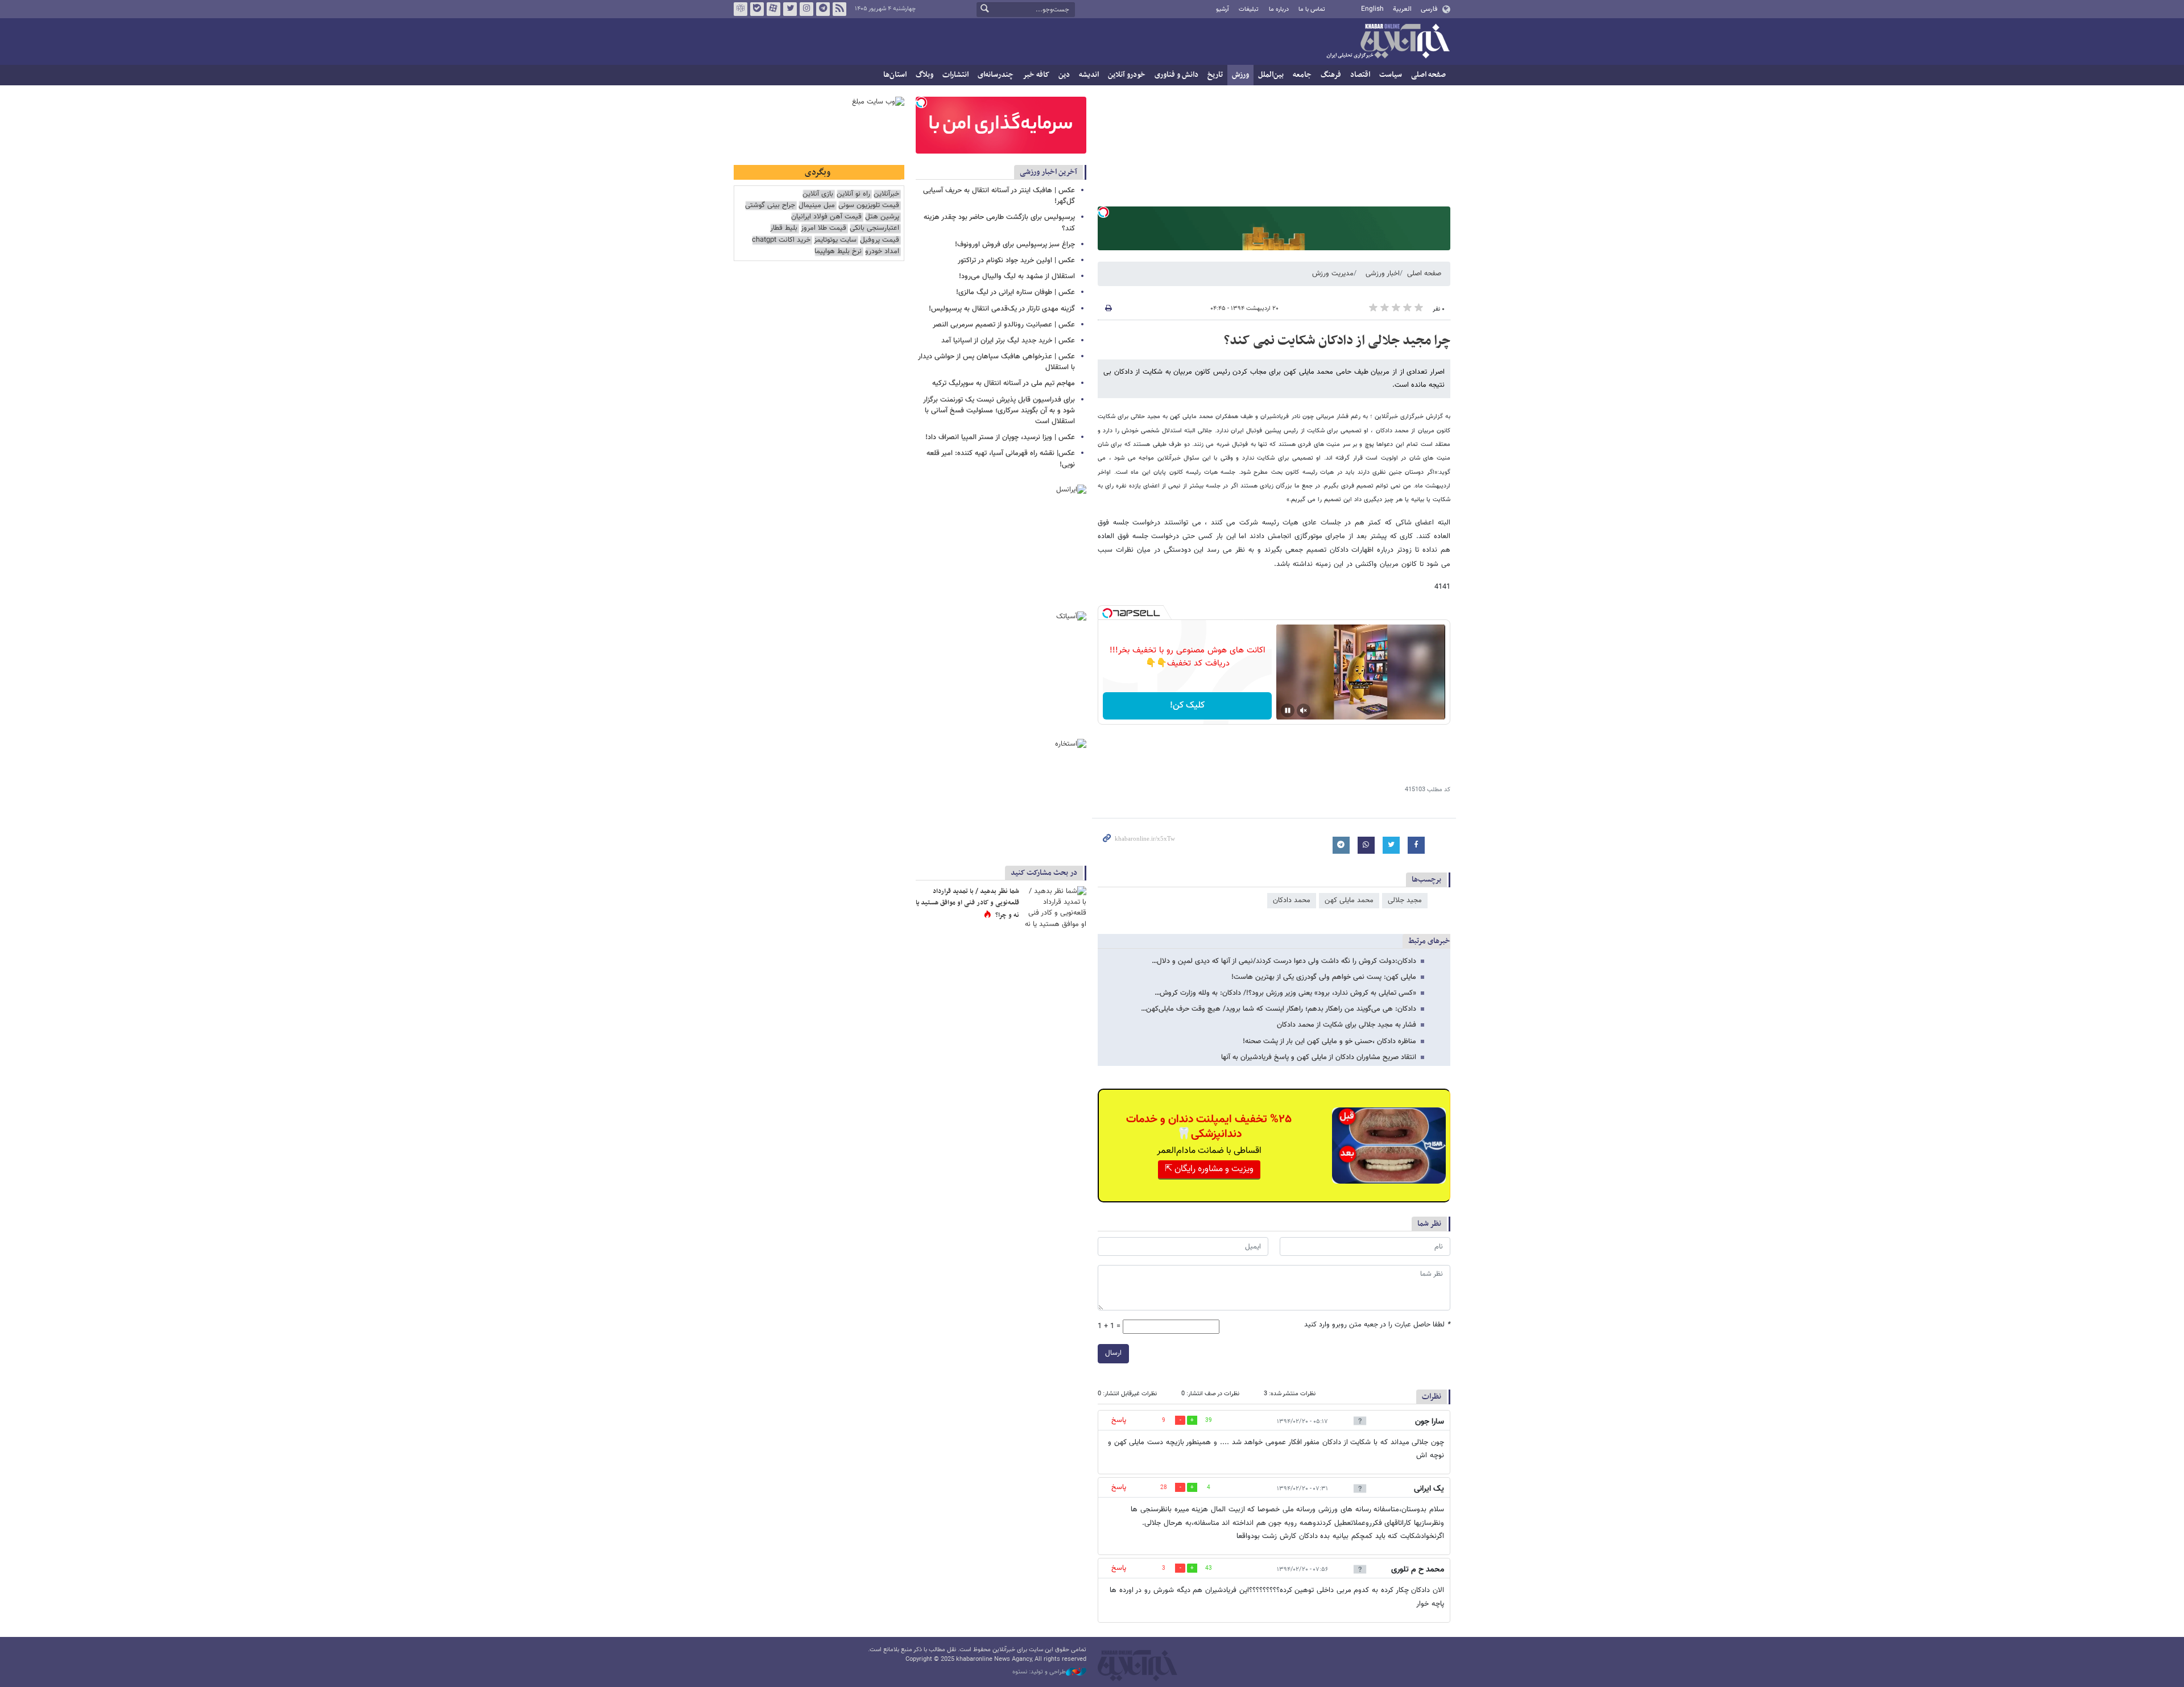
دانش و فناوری (1176, 75)
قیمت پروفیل (880, 240)
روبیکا (741, 9)
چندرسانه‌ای (996, 75)
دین (1064, 75)
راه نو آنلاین (853, 194)
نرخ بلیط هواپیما (838, 252)
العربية (1402, 9)
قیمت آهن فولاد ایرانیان (826, 217)
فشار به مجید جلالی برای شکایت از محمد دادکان (1347, 1025)
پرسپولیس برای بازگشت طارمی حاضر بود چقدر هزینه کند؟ (999, 223)
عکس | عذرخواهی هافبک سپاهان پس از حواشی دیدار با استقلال (996, 362)
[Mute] (1304, 710)
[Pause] (1288, 710)
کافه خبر (1036, 75)
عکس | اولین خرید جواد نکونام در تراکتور (1016, 261)
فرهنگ (1331, 75)
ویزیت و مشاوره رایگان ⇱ (1209, 1169)
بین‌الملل (1271, 75)
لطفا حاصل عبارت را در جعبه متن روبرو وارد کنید (1377, 1325)
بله (757, 9)
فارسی (1429, 9)
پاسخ (1119, 1420)
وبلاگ (925, 75)
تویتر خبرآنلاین (790, 9)
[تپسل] (1103, 212)
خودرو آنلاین (1127, 75)
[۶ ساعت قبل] (1055, 907)
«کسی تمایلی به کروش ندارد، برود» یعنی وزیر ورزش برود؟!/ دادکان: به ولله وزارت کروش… (1285, 993)
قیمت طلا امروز (824, 228)
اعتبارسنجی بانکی (874, 228)
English (1372, 9)
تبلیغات (1249, 9)
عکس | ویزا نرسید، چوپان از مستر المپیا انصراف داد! (1000, 437)
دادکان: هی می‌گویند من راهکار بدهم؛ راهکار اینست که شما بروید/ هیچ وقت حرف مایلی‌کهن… (1279, 1009)
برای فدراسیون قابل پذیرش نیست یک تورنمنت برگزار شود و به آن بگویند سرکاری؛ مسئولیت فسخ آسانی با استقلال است (999, 411)
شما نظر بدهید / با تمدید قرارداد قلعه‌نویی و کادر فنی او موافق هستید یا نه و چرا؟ (967, 903)
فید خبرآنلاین (839, 9)
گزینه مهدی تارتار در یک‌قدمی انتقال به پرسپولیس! (1002, 309)
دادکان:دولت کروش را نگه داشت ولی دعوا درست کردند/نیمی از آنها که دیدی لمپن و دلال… (1284, 961)
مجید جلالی (1405, 900)
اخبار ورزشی (1383, 274)
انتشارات (955, 75)
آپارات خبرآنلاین (773, 9)
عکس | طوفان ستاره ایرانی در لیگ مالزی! (1016, 292)
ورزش (1240, 75)
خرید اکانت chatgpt (781, 240)
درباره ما (1279, 9)
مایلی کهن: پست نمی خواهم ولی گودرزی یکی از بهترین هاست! (1324, 977)
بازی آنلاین (818, 194)
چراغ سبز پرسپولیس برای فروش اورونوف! (1015, 245)
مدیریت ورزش (1333, 274)
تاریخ (1215, 75)
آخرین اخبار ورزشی (1048, 172)
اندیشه (1089, 75)
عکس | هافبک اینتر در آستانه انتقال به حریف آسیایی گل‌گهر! (999, 196)
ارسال (1113, 1353)
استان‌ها (895, 75)
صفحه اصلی (1428, 75)
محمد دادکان (1292, 900)
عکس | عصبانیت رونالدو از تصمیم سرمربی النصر (1004, 325)
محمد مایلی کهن (1349, 900)
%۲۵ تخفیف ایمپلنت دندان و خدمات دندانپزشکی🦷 (1209, 1127)
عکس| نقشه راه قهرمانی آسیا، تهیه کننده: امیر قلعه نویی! (1001, 459)
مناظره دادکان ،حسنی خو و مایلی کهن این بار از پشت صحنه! (1329, 1041)
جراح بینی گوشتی (770, 206)
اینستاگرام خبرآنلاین (806, 9)
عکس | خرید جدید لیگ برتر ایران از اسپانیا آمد (1008, 341)
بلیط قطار (784, 228)
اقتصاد (1360, 75)
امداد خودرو (882, 252)
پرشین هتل (882, 217)
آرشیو (1223, 9)
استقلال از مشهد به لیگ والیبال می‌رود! (1017, 276)
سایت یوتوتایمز (835, 240)
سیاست (1391, 75)
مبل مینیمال (817, 206)
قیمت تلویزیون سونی (869, 206)
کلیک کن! (1187, 706)
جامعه (1302, 75)
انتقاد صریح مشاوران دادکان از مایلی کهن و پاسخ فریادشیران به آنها (1319, 1057)
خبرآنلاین (1388, 42)
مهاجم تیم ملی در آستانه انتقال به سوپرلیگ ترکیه (1004, 383)
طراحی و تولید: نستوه (1039, 1672)
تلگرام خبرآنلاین (823, 9)
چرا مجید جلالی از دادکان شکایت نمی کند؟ (1337, 341)
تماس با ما (1312, 9)
